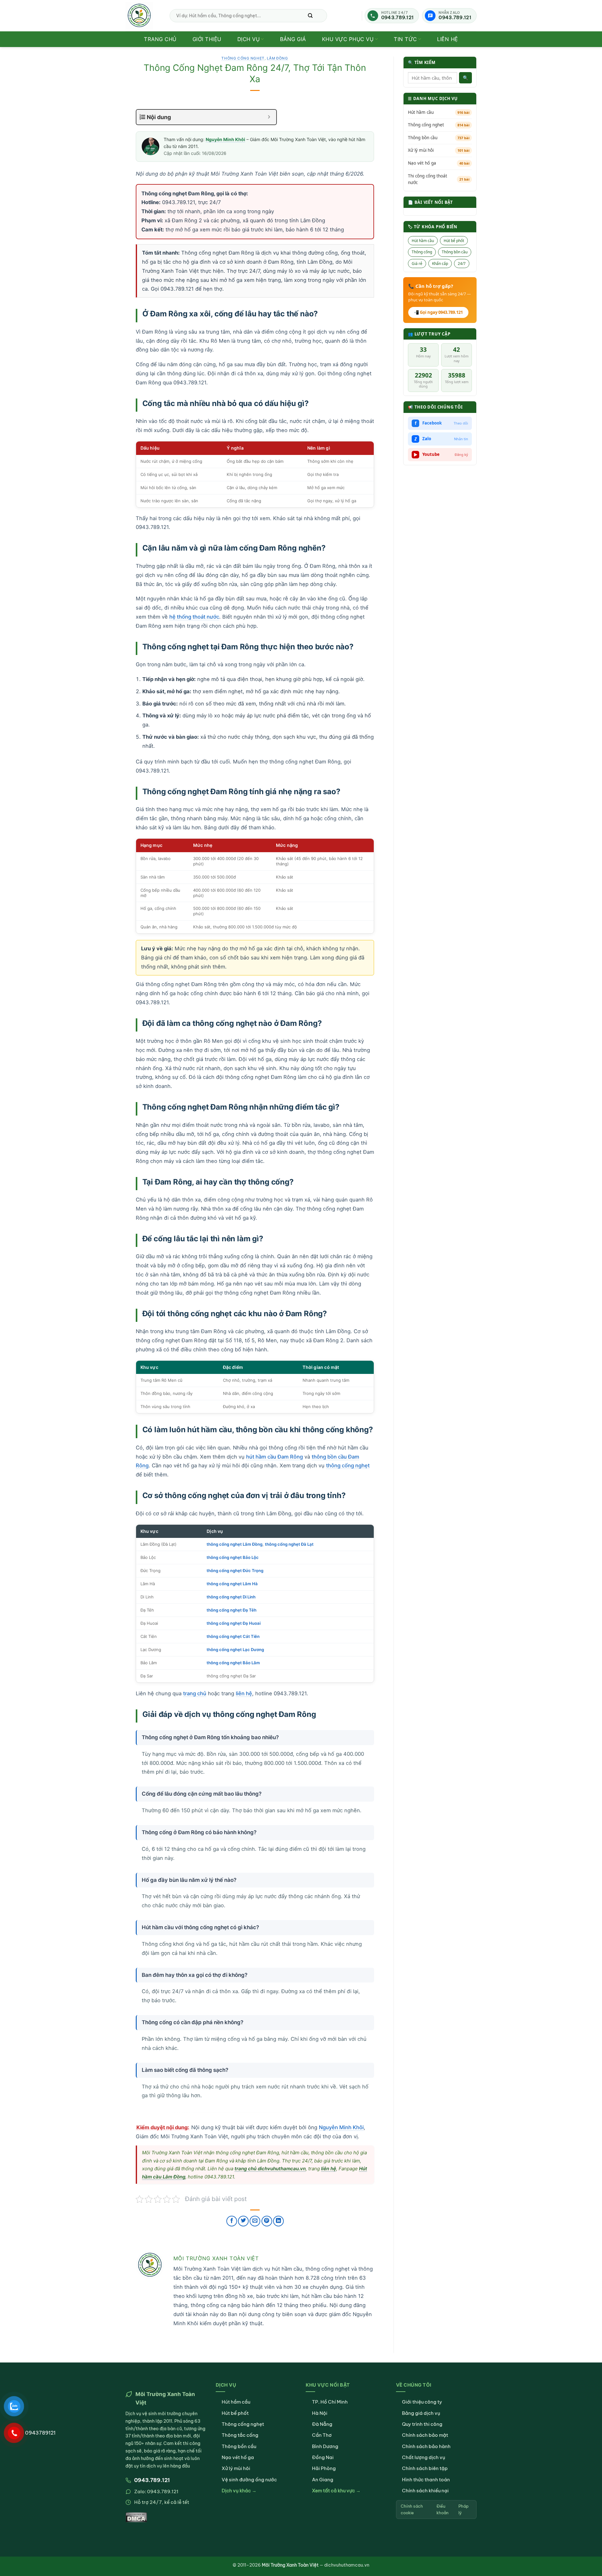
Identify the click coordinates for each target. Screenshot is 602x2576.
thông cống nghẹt (348, 1465)
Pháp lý (463, 2509)
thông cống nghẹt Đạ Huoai (234, 1623)
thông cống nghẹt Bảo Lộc (233, 1557)
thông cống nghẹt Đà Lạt (289, 1544)
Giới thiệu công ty (422, 2402)
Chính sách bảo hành (426, 2446)
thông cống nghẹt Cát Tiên (233, 1636)
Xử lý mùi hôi (439, 150)
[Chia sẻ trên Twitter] (243, 2221)
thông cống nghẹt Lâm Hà (232, 1584)
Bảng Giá (293, 39)
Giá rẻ (417, 263)
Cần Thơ (322, 2435)
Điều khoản (442, 2509)
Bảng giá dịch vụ (421, 2413)
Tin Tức (405, 39)
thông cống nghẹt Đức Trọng (235, 1570)
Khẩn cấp (440, 263)
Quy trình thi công (422, 2424)
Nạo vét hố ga (439, 163)
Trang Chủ (160, 39)
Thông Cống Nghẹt (243, 58)
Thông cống (422, 252)
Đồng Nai (323, 2457)
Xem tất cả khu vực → (336, 2491)
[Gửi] (310, 16)
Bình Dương (325, 2446)
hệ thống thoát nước (194, 617)
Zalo (441, 439)
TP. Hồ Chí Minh (330, 2402)
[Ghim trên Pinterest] (267, 2221)
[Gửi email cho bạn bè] (255, 2221)
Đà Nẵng (322, 2424)
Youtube (441, 454)
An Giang (323, 2480)
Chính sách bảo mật (425, 2435)
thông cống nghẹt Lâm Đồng (235, 1544)
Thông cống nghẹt (439, 125)
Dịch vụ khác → (239, 2491)
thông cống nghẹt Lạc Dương (235, 1650)
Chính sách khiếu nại (425, 2491)
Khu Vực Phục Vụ (348, 39)
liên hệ (244, 1693)
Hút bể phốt (454, 241)
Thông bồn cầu (439, 138)
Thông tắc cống (240, 2435)
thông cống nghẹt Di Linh (231, 1597)
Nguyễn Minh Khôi (225, 139)
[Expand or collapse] (269, 117)
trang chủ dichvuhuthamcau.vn (270, 2169)
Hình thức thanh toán (426, 2480)
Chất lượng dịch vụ (424, 2457)
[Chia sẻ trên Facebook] (232, 2221)
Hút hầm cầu (439, 112)
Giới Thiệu (207, 39)
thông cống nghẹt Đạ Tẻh (232, 1610)
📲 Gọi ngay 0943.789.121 (438, 312)
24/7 (462, 263)
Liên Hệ (448, 39)
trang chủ (195, 1693)
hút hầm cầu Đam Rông (275, 1457)
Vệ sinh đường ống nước (249, 2480)
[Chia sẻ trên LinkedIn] (278, 2221)
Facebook (442, 423)
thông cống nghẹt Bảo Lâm (233, 1663)
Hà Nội (320, 2413)
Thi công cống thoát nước (439, 179)
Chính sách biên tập (425, 2468)
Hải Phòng (324, 2468)
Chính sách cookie (412, 2509)
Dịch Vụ (249, 39)
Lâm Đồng (277, 58)
